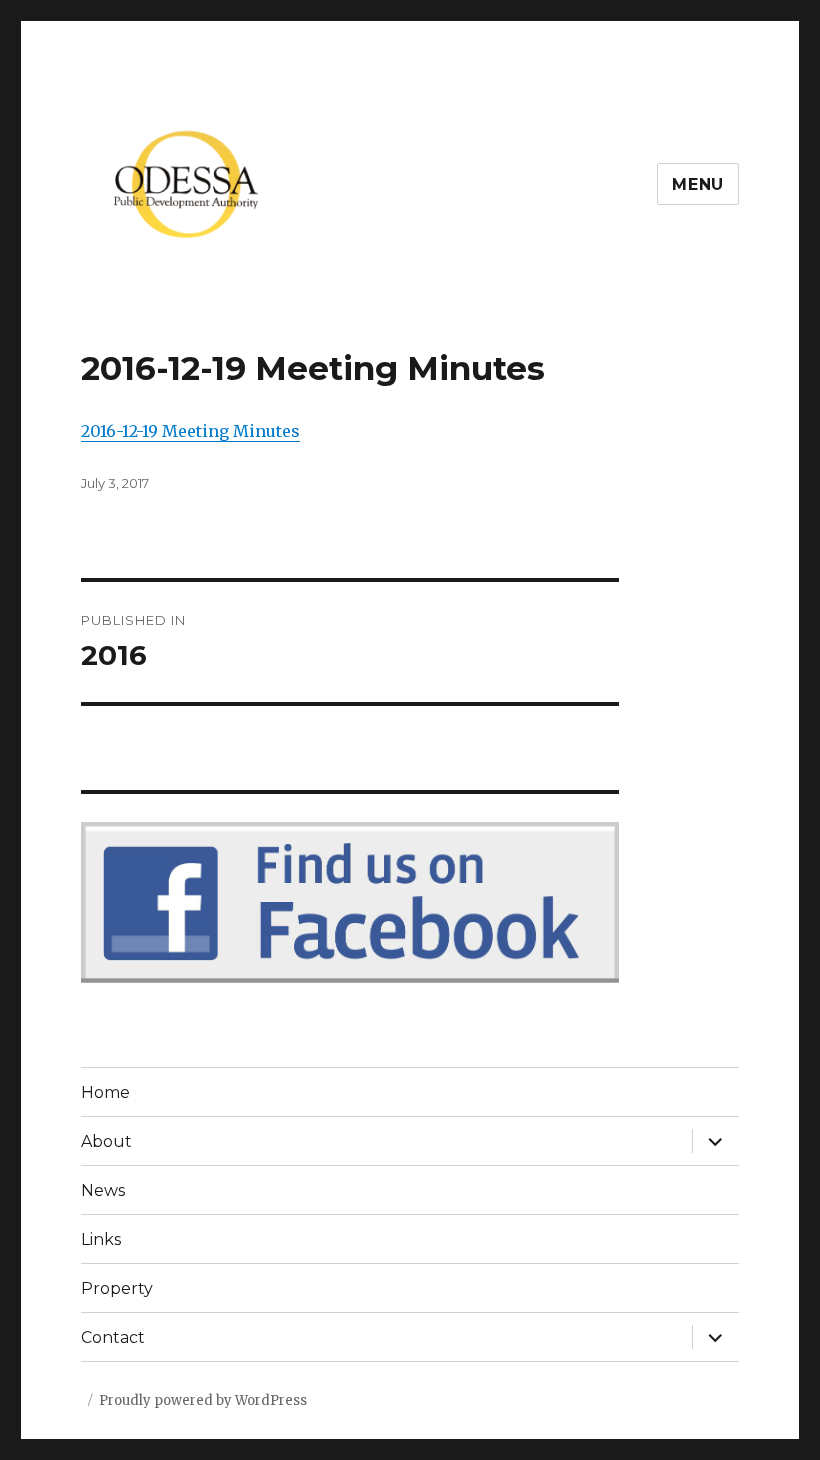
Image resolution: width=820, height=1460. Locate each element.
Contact (113, 1337)
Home (105, 1092)
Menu (698, 184)
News (103, 1190)
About (106, 1141)
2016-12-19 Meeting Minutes (190, 431)
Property (117, 1288)
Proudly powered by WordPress (203, 1400)
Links (101, 1239)
